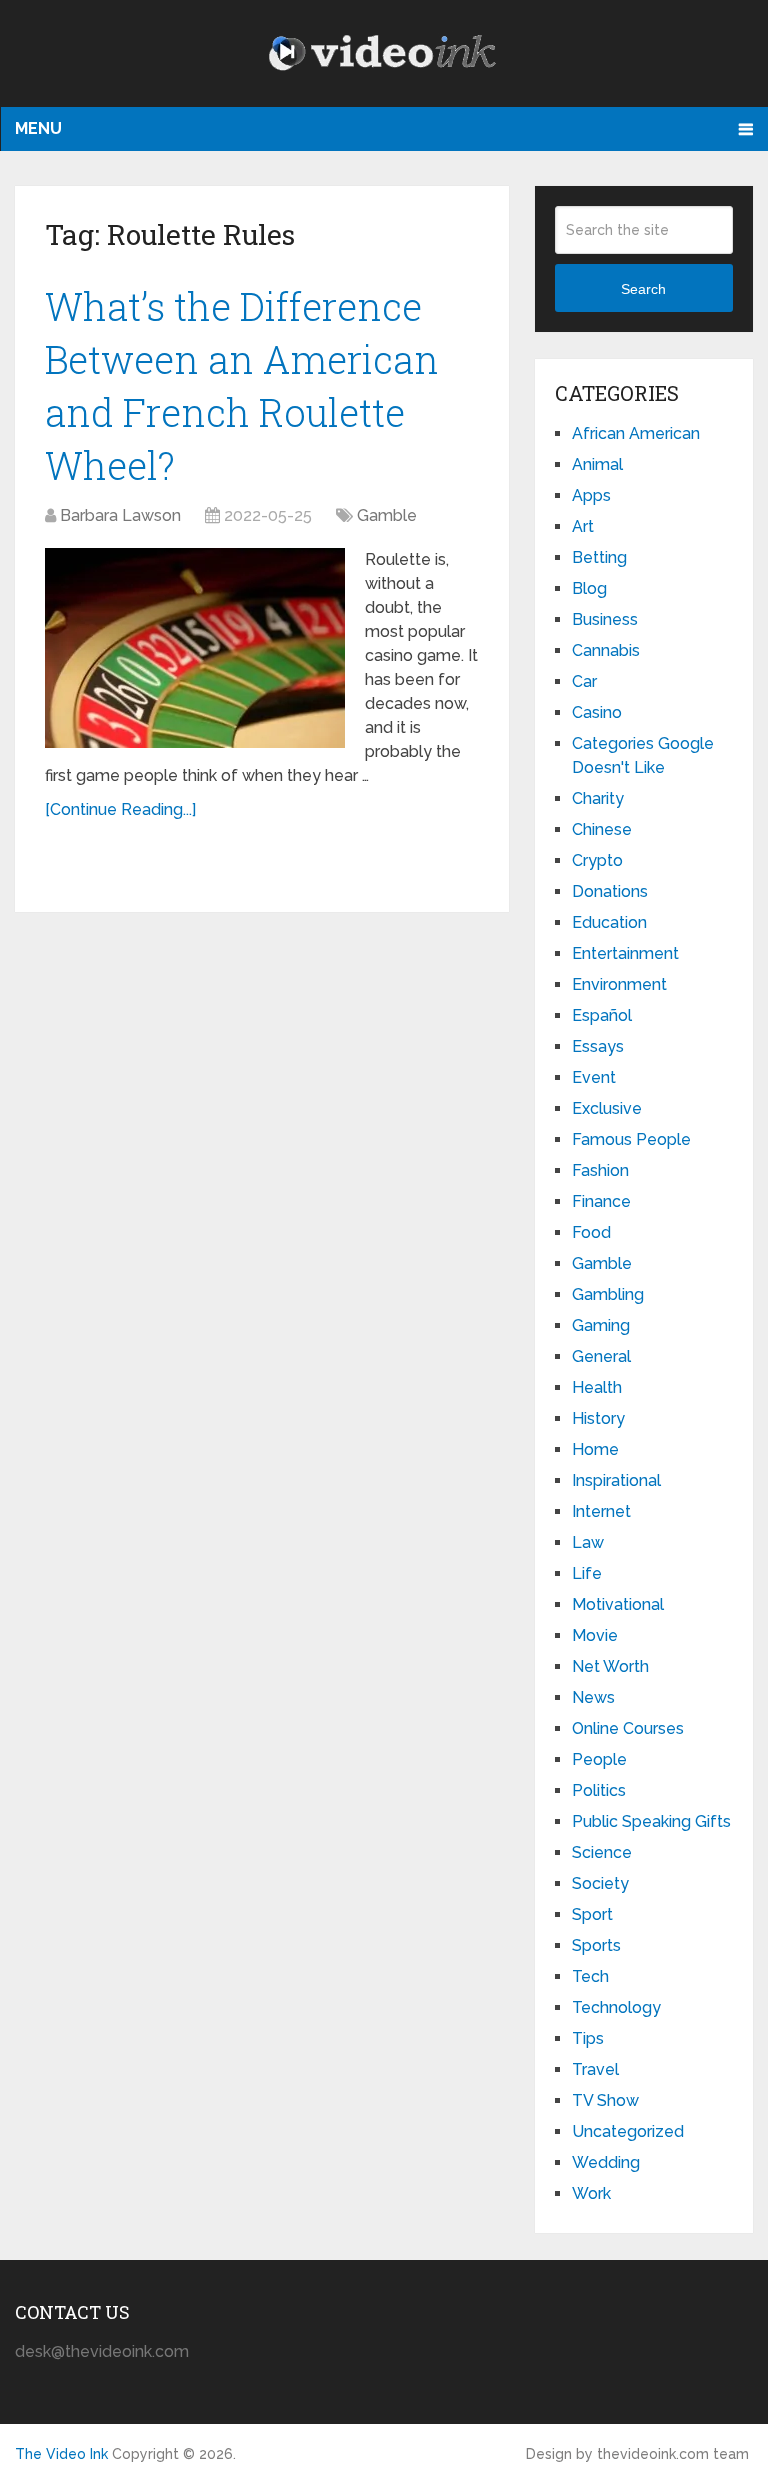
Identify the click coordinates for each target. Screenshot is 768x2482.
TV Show (605, 2100)
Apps (591, 495)
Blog (589, 588)
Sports (596, 1945)
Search (643, 289)
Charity (598, 798)
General (601, 1356)
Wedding (606, 2162)
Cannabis (606, 650)
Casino (597, 712)
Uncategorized (628, 2131)
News (593, 1697)
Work (591, 2193)
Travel (595, 2069)
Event (594, 1077)
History (598, 1418)
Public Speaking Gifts (651, 1821)
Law (588, 1542)
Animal (597, 464)
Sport (592, 1914)
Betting (599, 557)
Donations (610, 891)
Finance (601, 1201)
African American (636, 433)
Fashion (600, 1170)
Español (602, 1015)
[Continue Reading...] (120, 809)
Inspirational (616, 1480)
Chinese (602, 829)
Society (600, 1883)
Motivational (618, 1604)
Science (602, 1852)
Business (605, 619)
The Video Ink (61, 2454)
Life (587, 1573)
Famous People (631, 1139)
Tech (590, 1976)
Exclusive (607, 1108)
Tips (588, 2038)
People (599, 1759)
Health (597, 1387)
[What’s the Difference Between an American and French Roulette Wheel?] (195, 648)
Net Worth (610, 1666)
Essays (598, 1046)
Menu (38, 128)
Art (583, 526)
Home (595, 1449)
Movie (595, 1635)
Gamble (387, 515)
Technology (616, 2007)
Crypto (597, 860)
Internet (601, 1511)
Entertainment (625, 953)
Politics (599, 1790)
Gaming (601, 1325)
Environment (619, 984)
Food (591, 1232)
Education (609, 922)
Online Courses (628, 1728)
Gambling (608, 1294)
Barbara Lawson (120, 515)
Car (584, 681)
